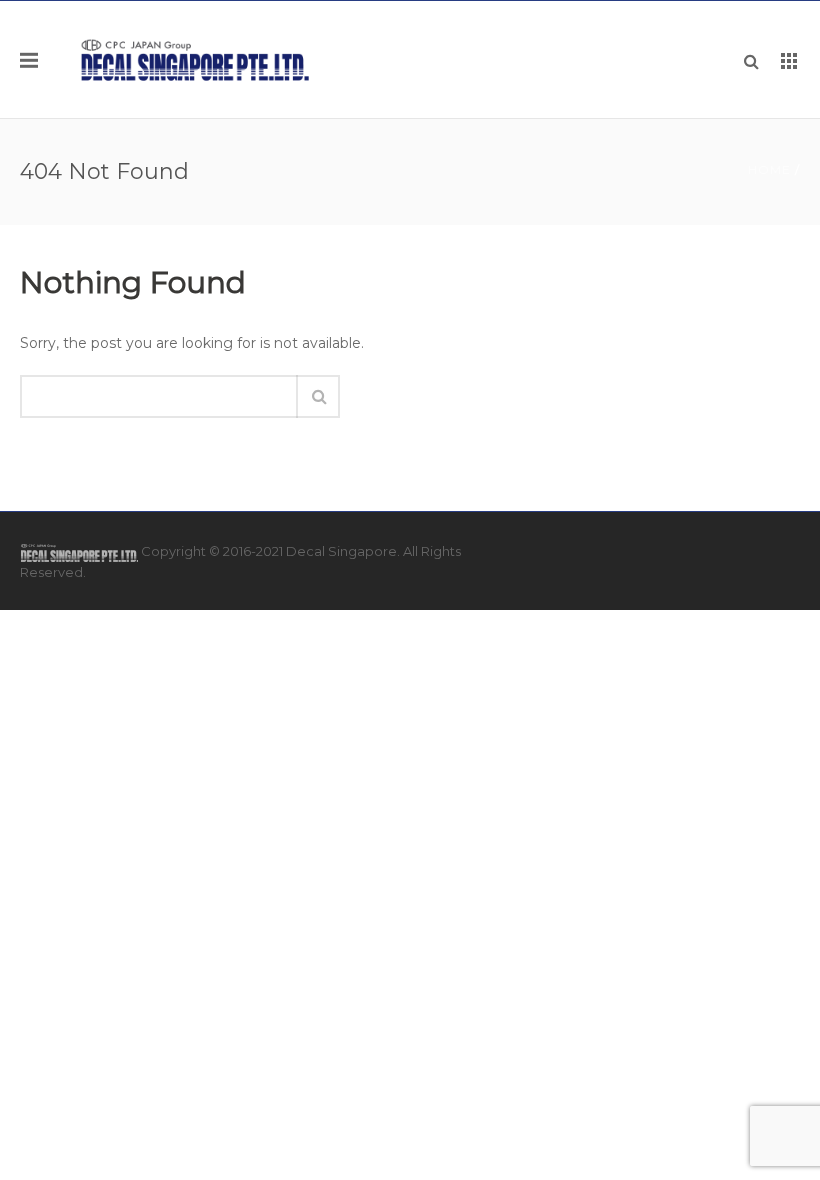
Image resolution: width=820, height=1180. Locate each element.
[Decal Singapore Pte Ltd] (195, 59)
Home (769, 169)
